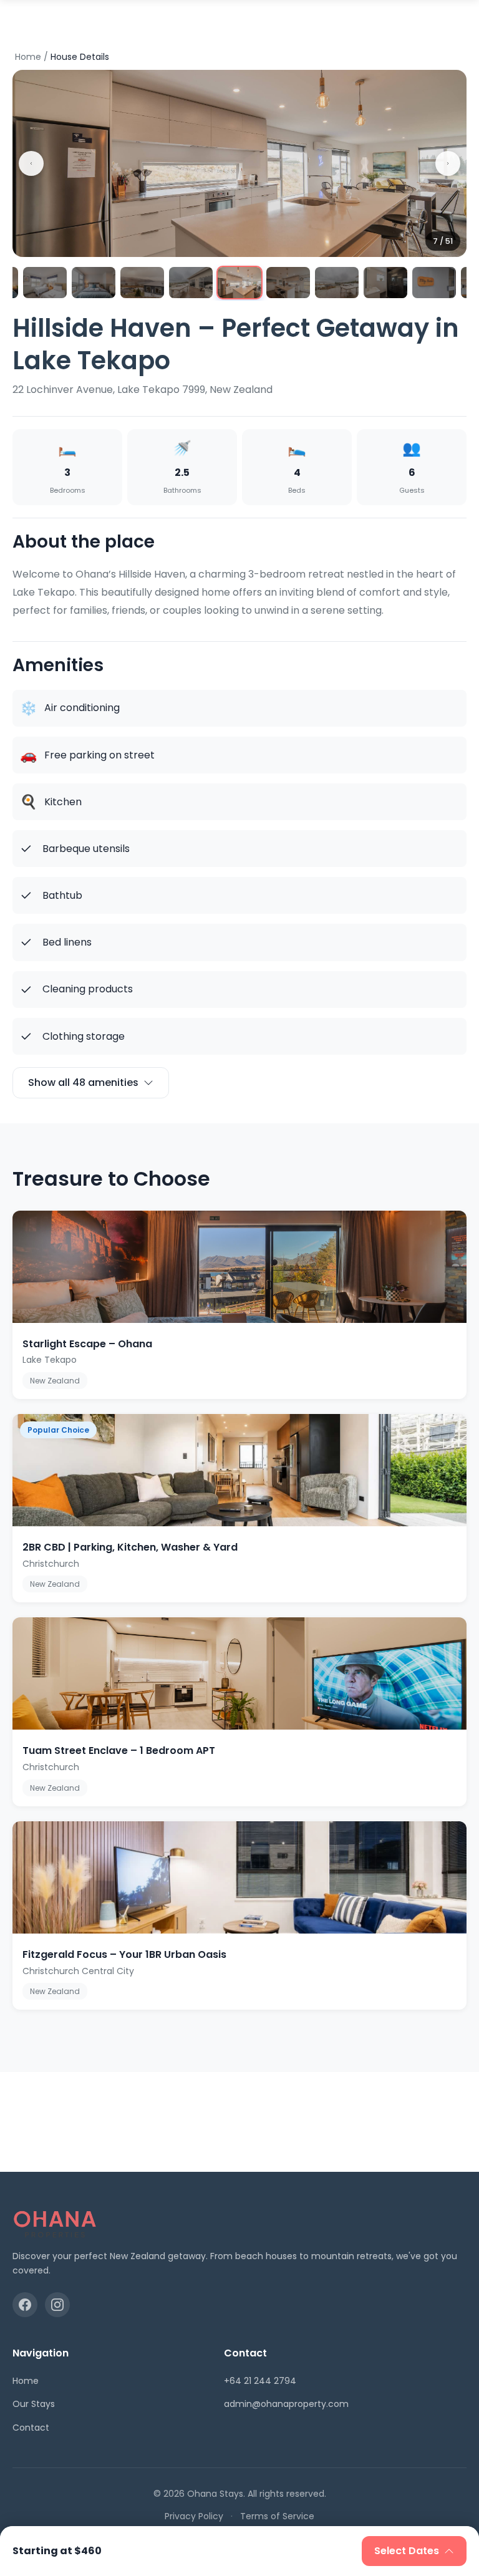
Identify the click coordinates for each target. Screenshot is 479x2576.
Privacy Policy (194, 2516)
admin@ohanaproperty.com (286, 2404)
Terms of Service (277, 2516)
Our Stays (34, 2404)
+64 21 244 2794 (260, 2381)
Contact (31, 2428)
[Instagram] (57, 2305)
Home (28, 57)
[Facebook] (25, 2305)
